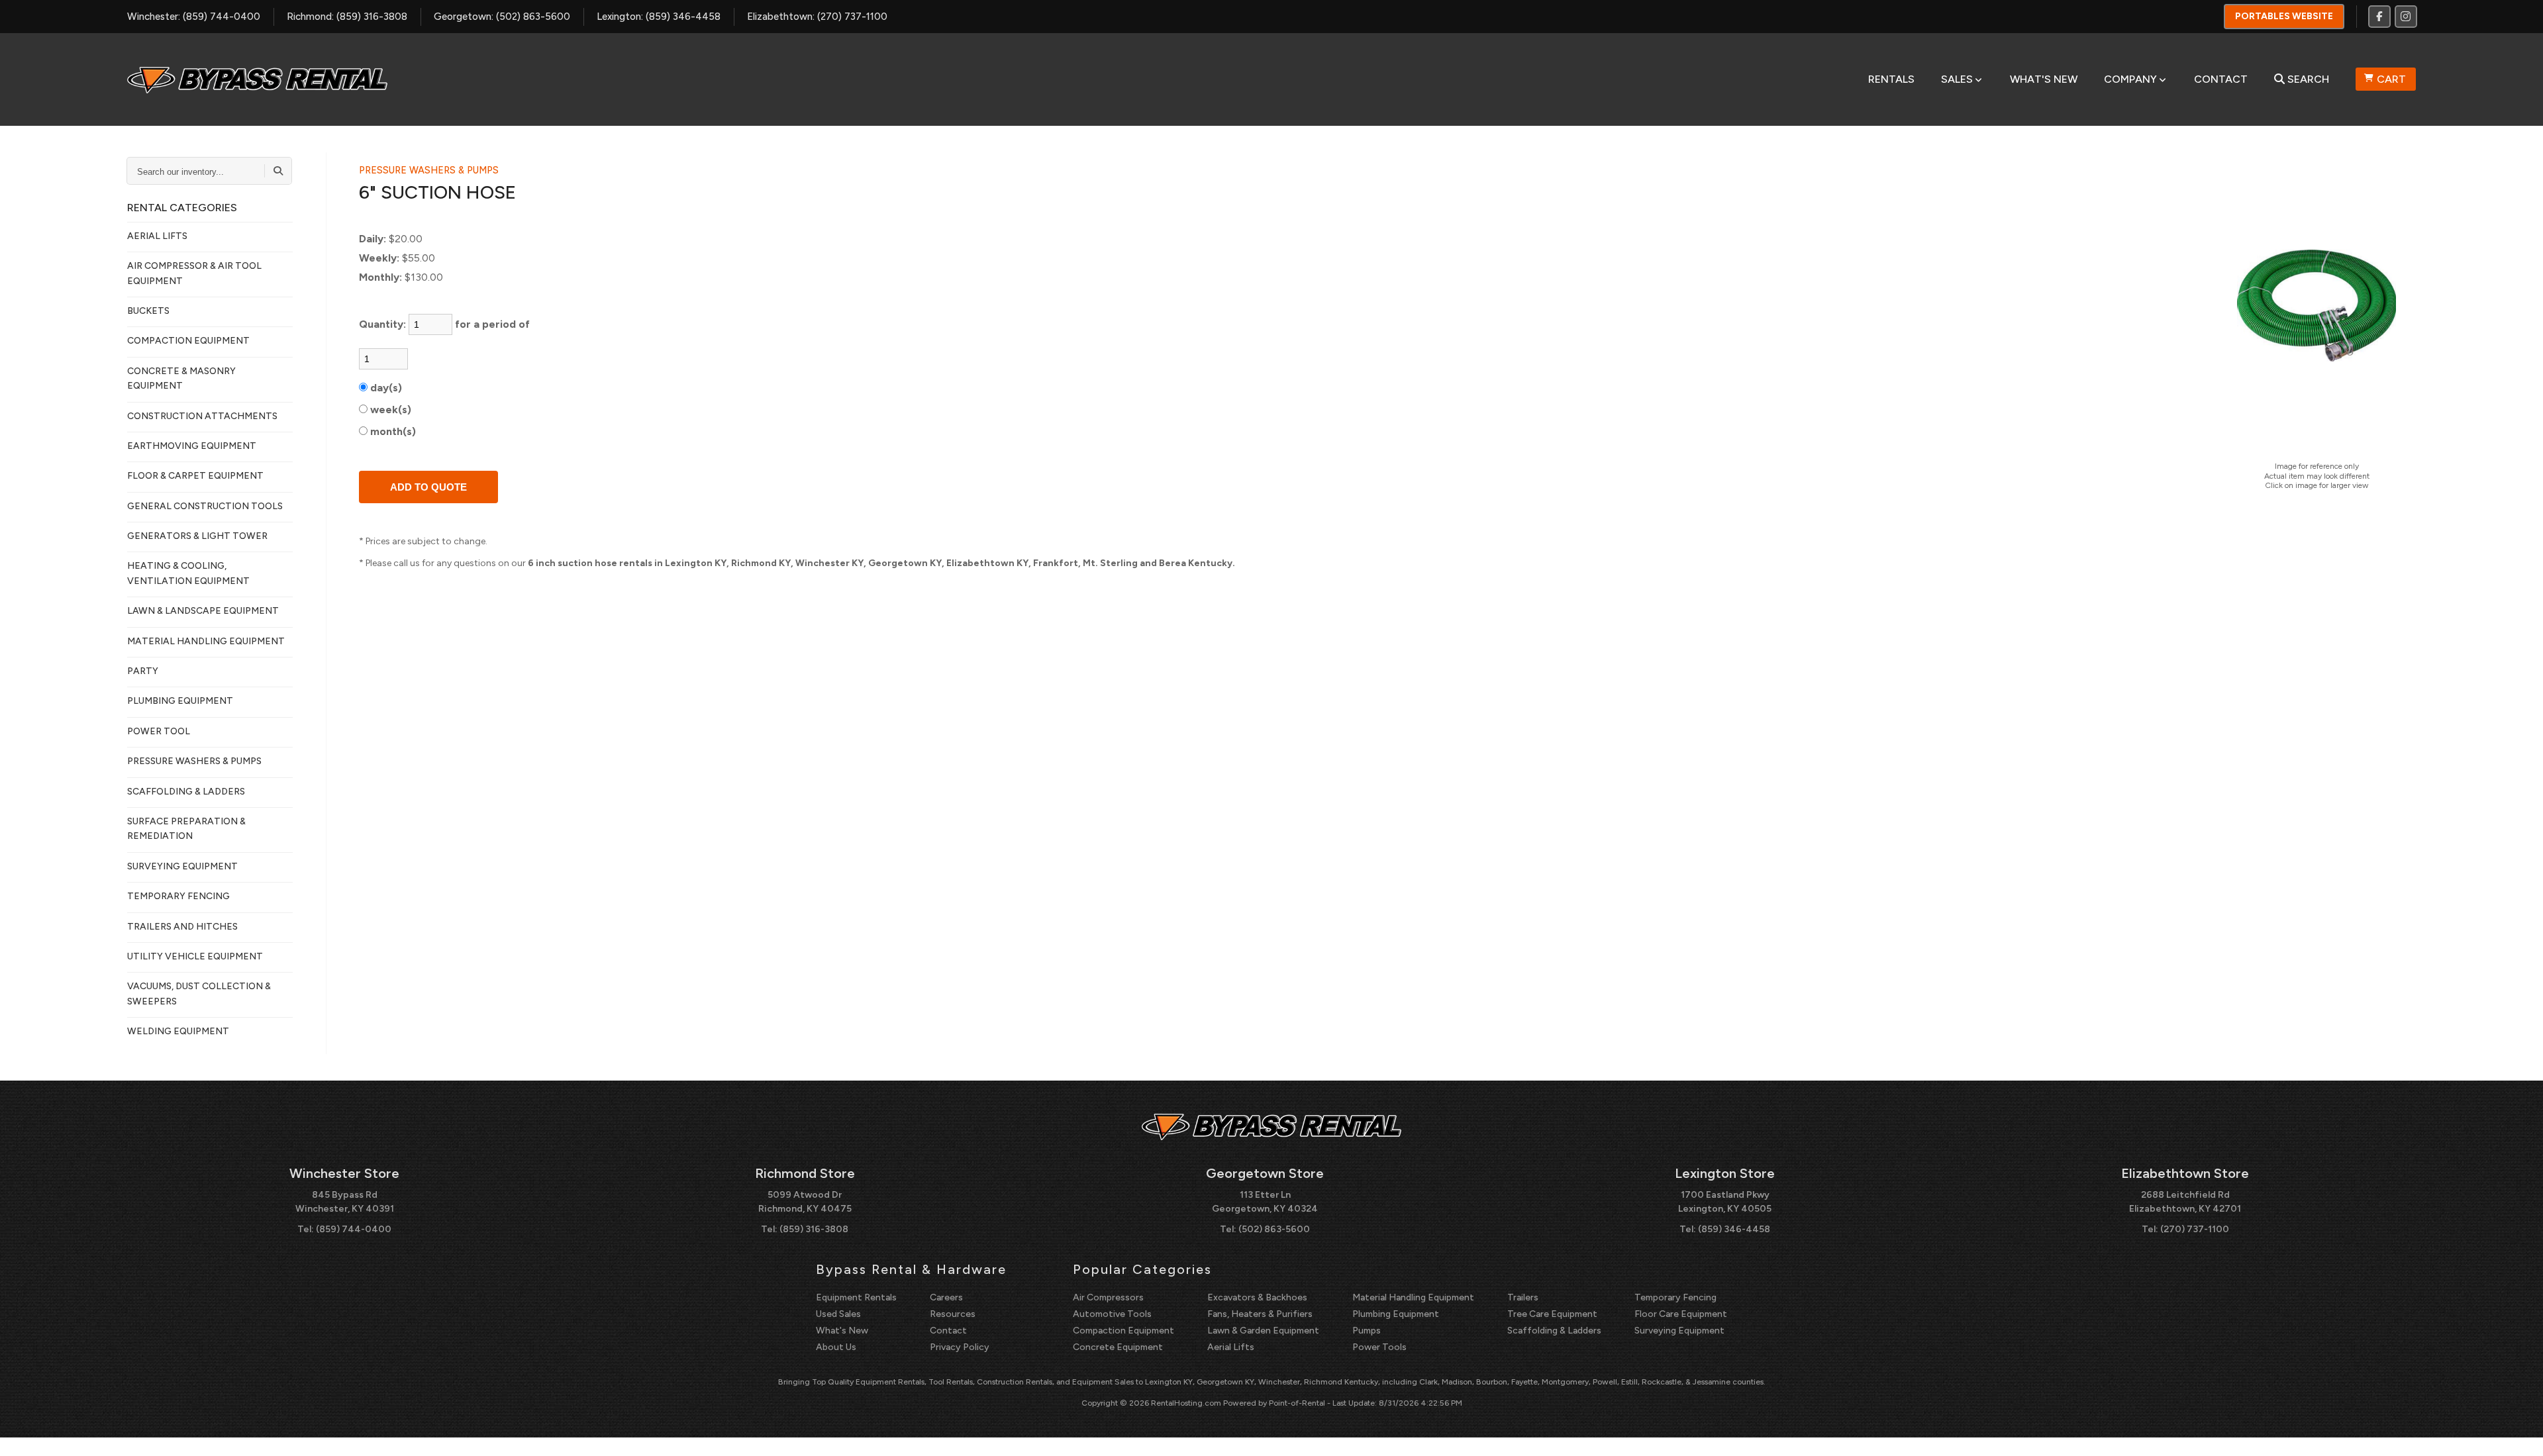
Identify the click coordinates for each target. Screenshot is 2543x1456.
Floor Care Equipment (1681, 1314)
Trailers (1523, 1297)
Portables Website (2284, 16)
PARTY (143, 671)
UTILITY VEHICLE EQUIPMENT (195, 956)
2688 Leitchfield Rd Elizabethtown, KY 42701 (2185, 1202)
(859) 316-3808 (814, 1229)
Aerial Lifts (1231, 1347)
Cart (2391, 79)
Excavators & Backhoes (1257, 1297)
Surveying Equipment (1679, 1331)
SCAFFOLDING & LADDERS (186, 792)
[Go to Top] (2518, 1432)
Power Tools (1379, 1347)
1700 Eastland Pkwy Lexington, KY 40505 (1725, 1202)
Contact (2221, 79)
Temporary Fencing (1675, 1297)
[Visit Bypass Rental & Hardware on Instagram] (2406, 17)
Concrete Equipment (1118, 1347)
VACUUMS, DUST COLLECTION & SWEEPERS (199, 994)
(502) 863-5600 (1274, 1229)
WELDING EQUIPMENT (178, 1031)
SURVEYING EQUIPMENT (182, 866)
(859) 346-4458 (1734, 1229)
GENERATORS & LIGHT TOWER (197, 536)
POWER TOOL (159, 731)
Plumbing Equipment (1396, 1314)
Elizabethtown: (817, 17)
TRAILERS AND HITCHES (182, 927)
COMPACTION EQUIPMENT (188, 341)
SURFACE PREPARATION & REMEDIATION (186, 829)
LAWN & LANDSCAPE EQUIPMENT (203, 611)
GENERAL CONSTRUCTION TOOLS (205, 506)
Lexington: (659, 17)
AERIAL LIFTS (157, 236)
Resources (953, 1314)
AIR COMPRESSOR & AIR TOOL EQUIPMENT (194, 273)
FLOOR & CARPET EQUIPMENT (195, 476)
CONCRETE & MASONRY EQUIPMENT (181, 378)
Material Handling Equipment (1413, 1297)
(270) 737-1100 (2195, 1229)
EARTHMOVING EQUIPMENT (192, 446)
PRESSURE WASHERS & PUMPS (194, 761)
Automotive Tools (1112, 1314)
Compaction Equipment (1123, 1331)
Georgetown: (502, 17)
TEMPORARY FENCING (178, 896)
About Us (836, 1347)
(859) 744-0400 (354, 1229)
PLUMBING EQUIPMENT (180, 701)
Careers (946, 1297)
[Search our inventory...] (278, 171)
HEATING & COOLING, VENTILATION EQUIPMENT (188, 573)
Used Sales (838, 1314)
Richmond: (347, 17)
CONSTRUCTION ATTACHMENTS (202, 416)
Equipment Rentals (856, 1297)
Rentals (1891, 79)
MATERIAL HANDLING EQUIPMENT (206, 641)
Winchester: (194, 17)
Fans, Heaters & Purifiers (1260, 1314)
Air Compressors (1108, 1297)
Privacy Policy (960, 1347)
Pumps (1367, 1331)
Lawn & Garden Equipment (1263, 1331)
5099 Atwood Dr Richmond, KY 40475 (805, 1202)
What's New (2044, 79)
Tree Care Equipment (1552, 1314)
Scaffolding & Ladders (1554, 1331)
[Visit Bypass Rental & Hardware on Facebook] (2379, 17)
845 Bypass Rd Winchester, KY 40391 (345, 1202)
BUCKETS (148, 311)
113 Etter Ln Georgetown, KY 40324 (1265, 1202)
